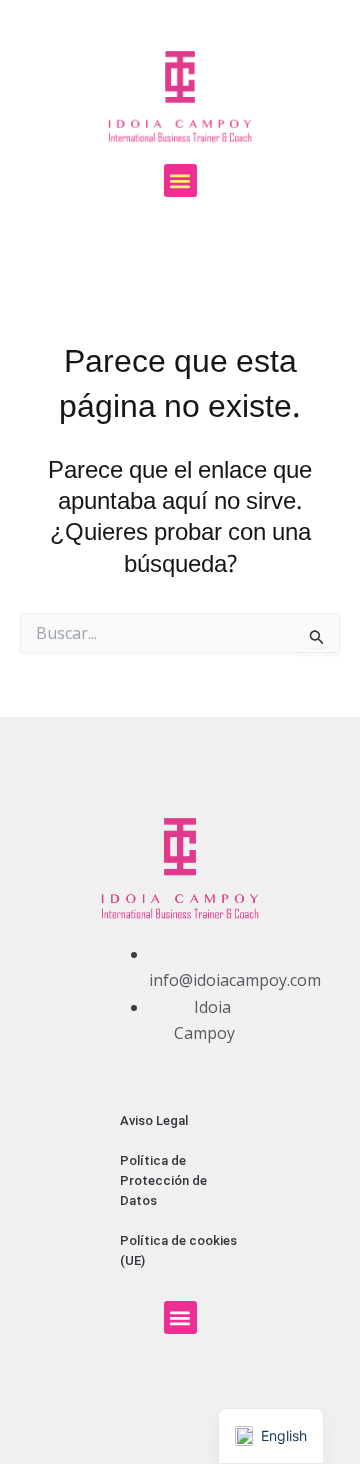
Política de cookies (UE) (178, 1250)
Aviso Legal (154, 1120)
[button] (180, 180)
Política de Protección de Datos (163, 1180)
